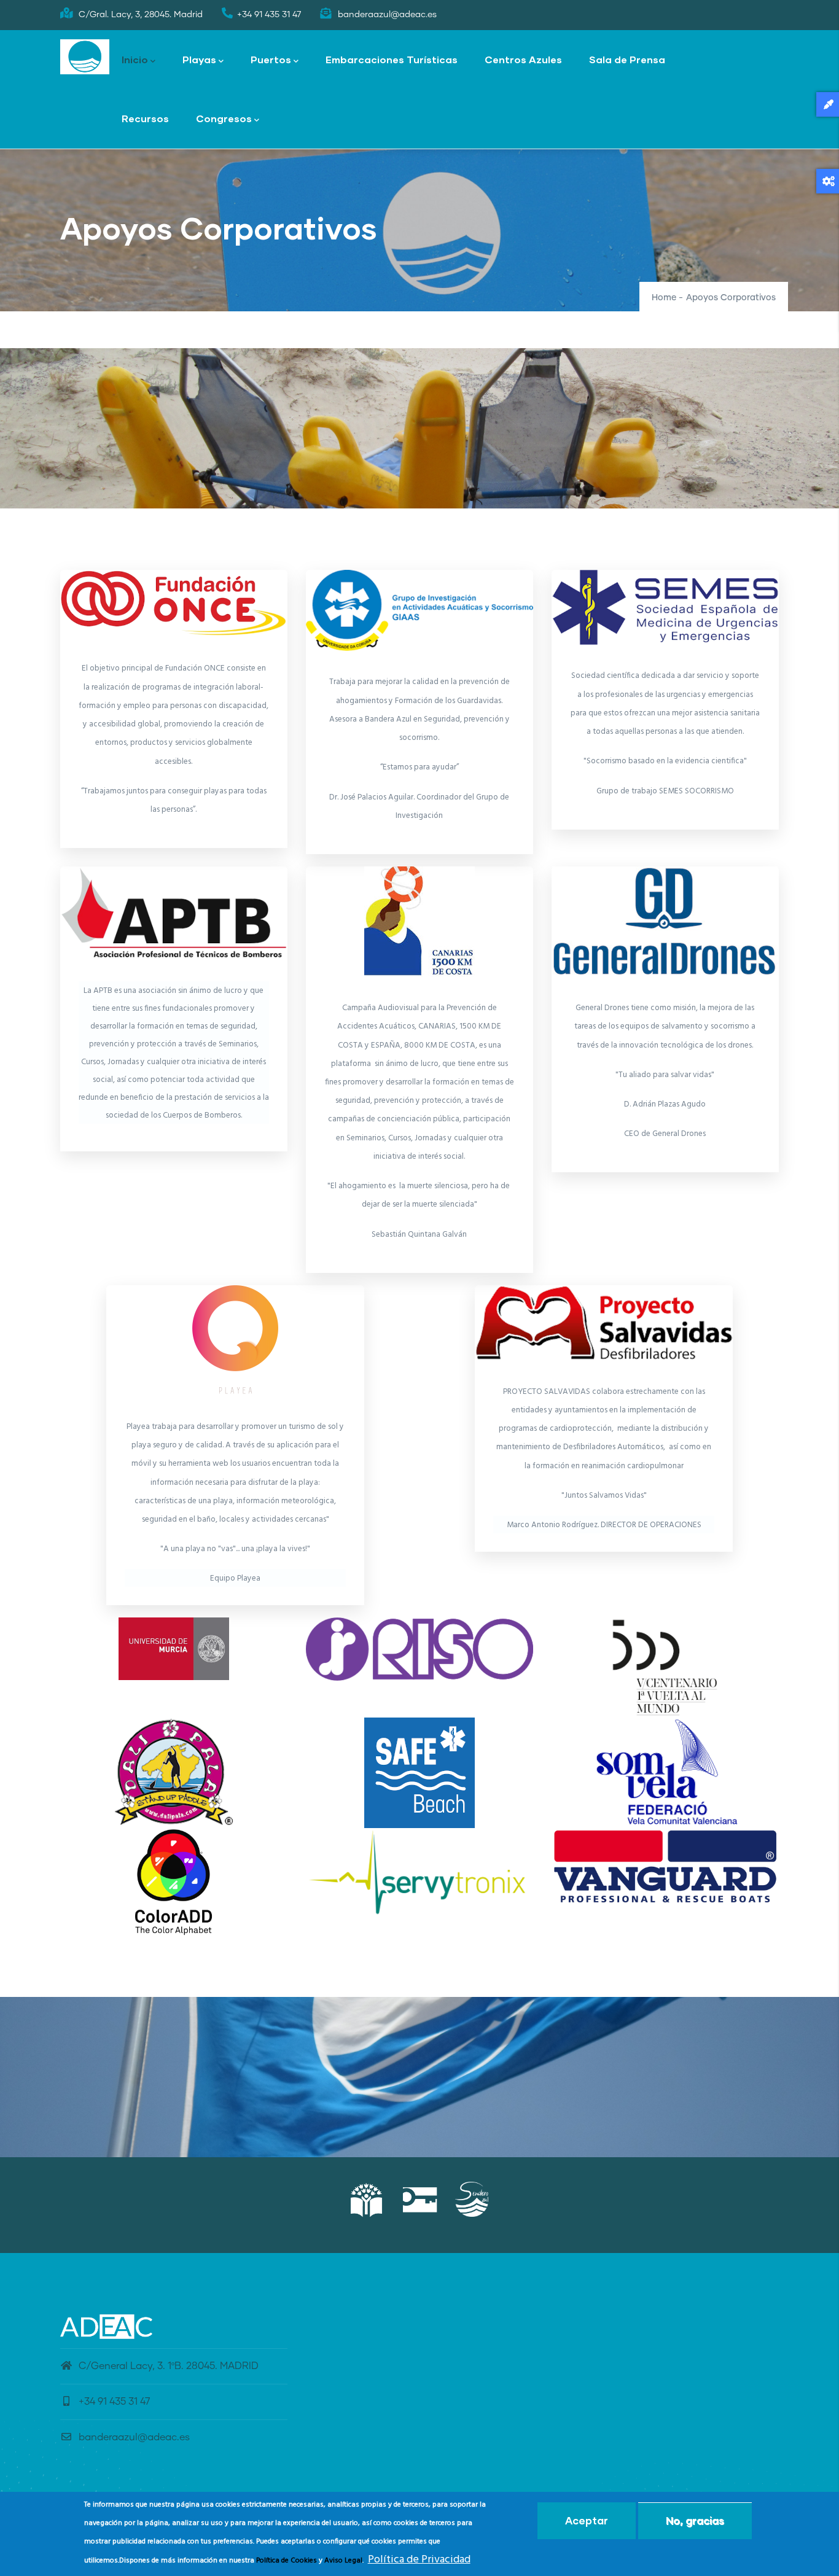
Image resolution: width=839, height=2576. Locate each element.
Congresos (224, 118)
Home (664, 298)
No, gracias (695, 2520)
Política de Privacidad (419, 2560)
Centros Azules (523, 59)
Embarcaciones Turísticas (392, 59)
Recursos (145, 118)
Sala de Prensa (627, 59)
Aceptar (587, 2520)
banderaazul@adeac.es (134, 2437)
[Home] (85, 57)
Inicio (135, 59)
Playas (199, 59)
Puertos (271, 59)
